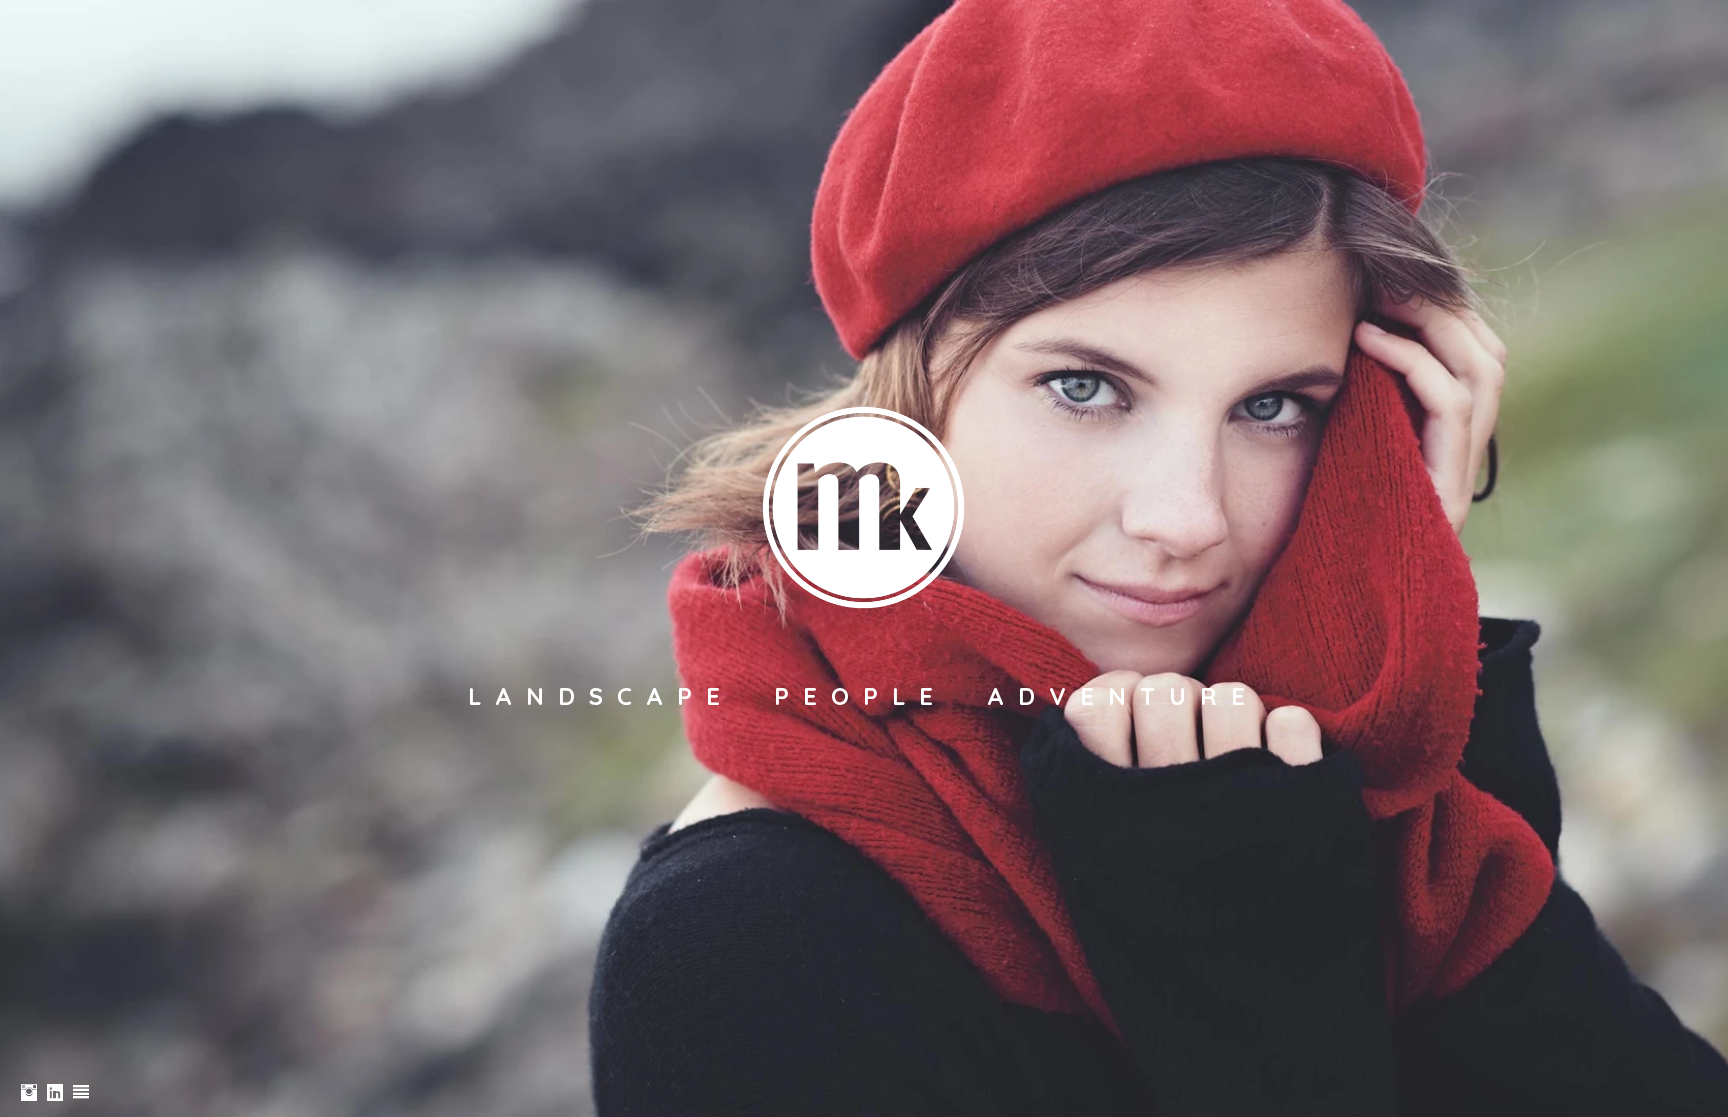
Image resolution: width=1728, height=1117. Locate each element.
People (860, 696)
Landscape (601, 696)
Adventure (1123, 696)
